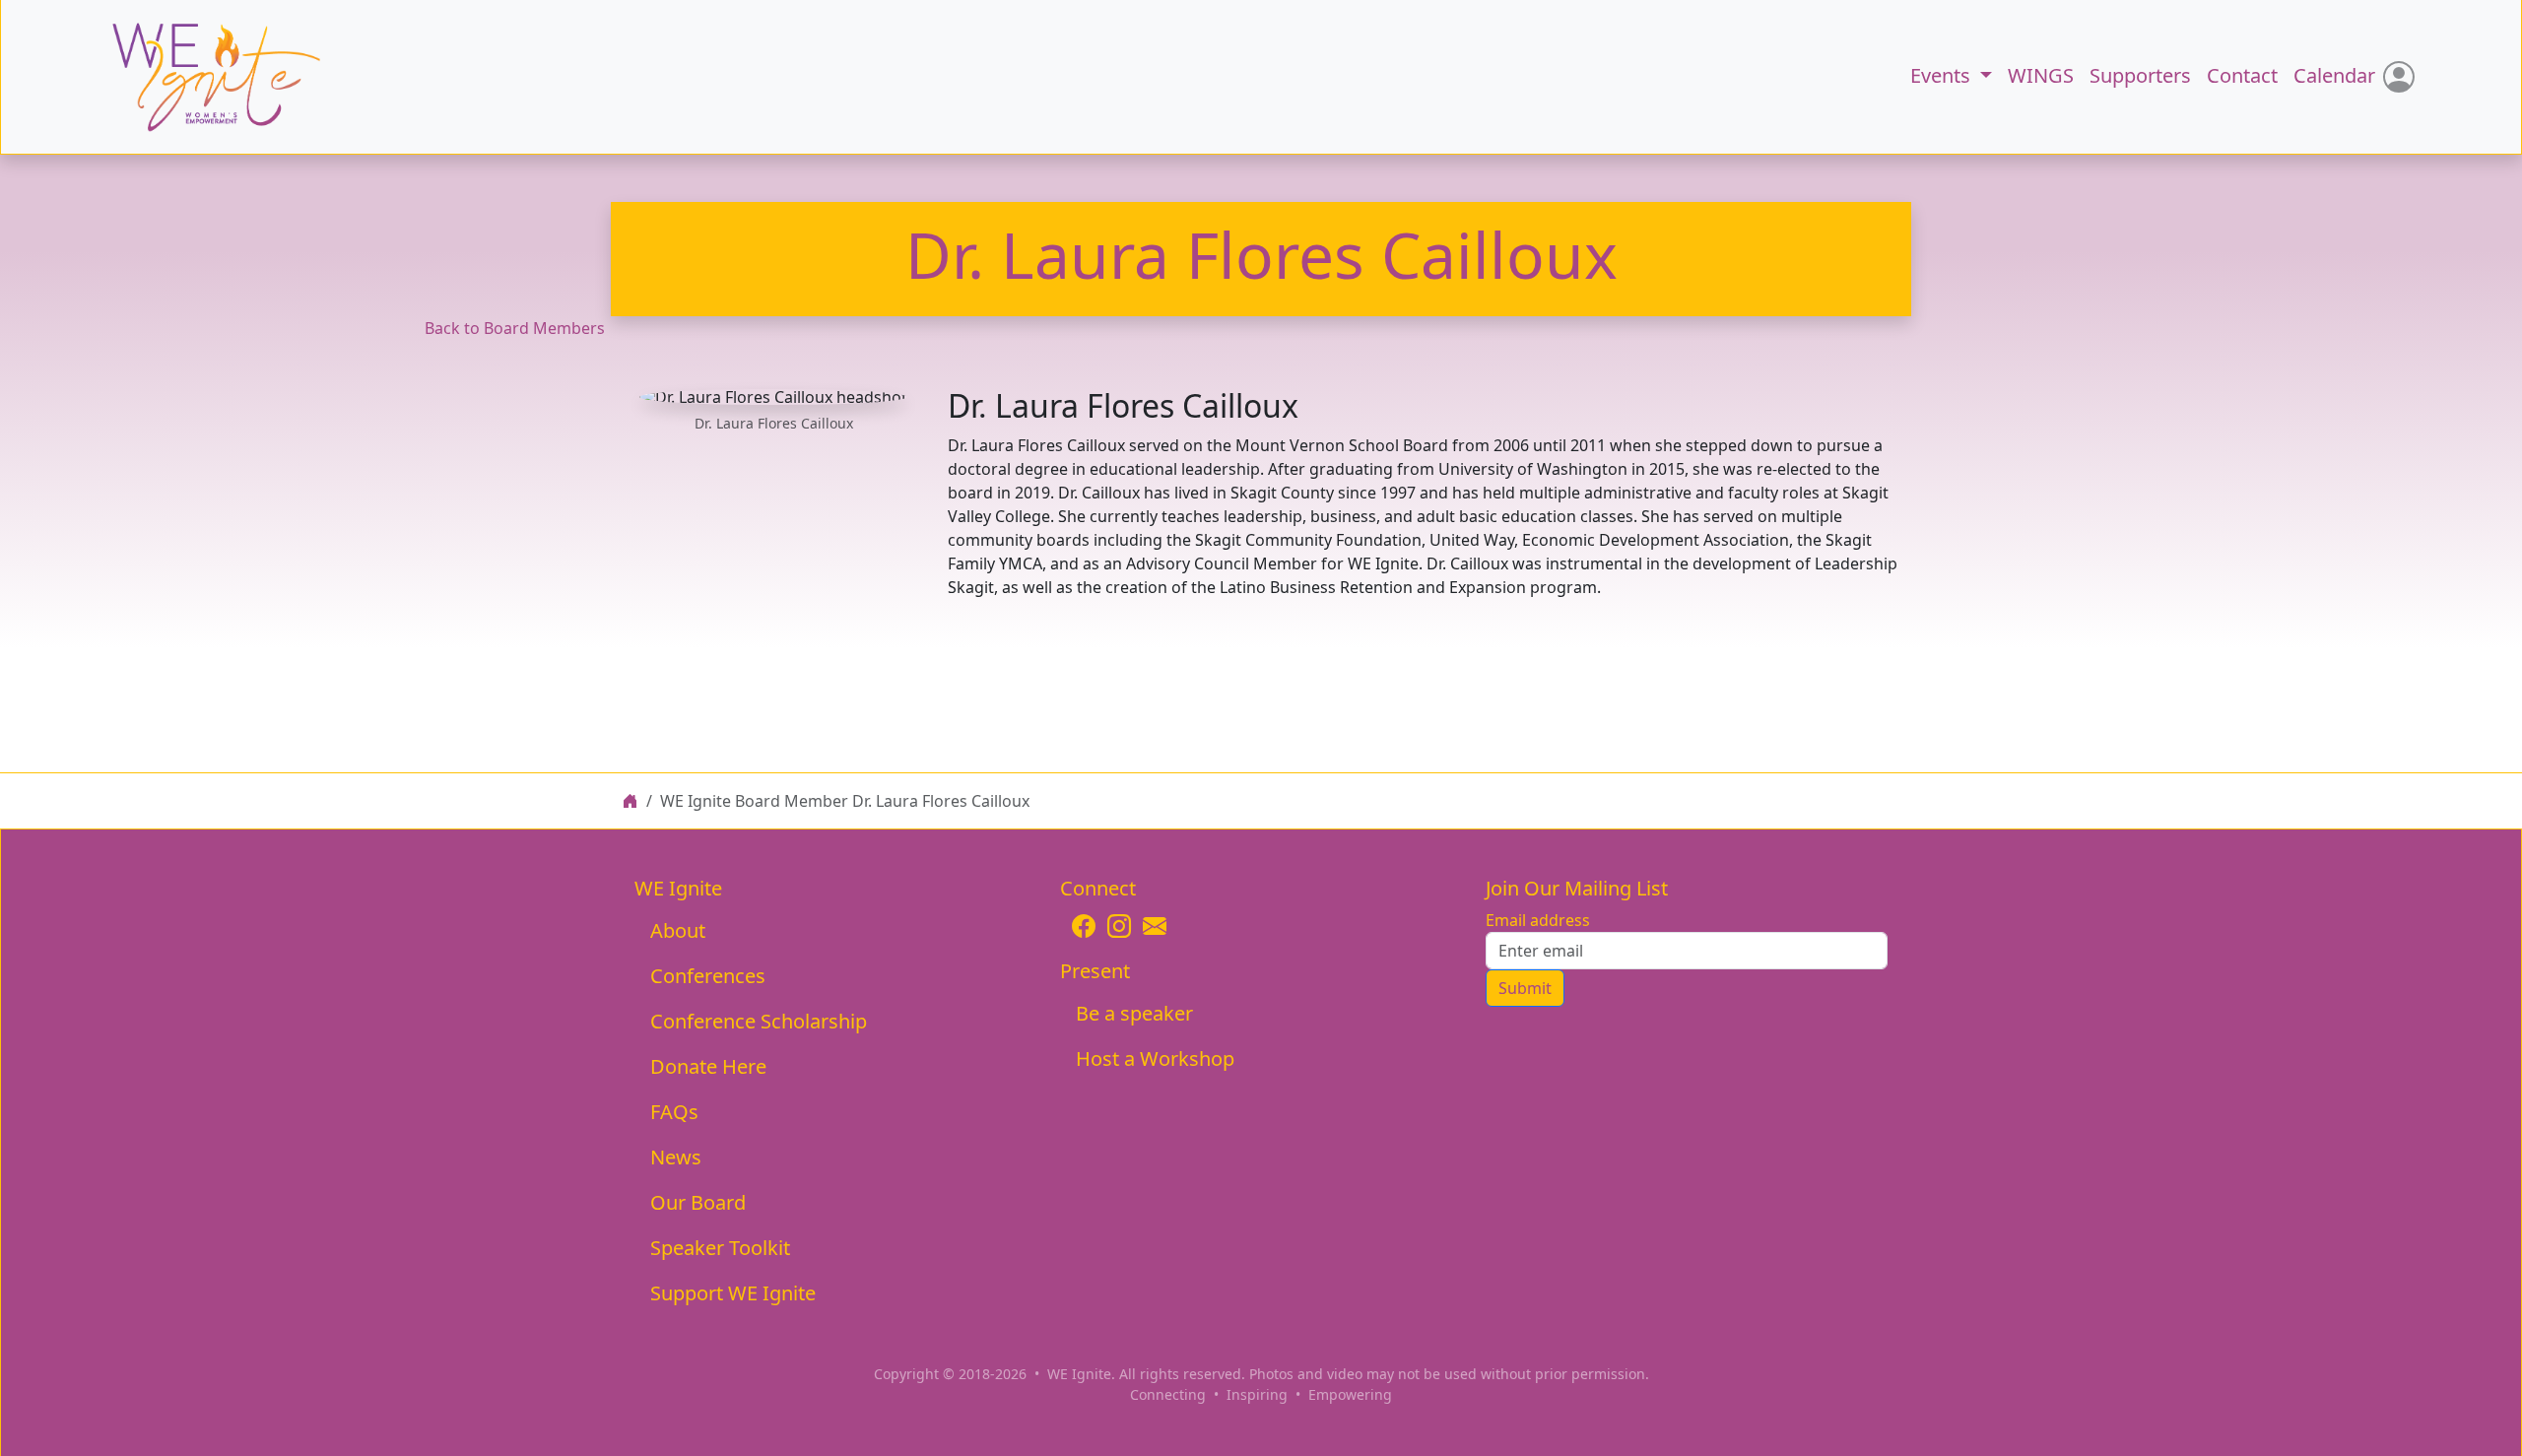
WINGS (2041, 75)
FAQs (674, 1112)
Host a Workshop (1155, 1059)
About (678, 930)
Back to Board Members (515, 328)
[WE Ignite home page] (630, 801)
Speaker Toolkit (720, 1248)
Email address (1538, 920)
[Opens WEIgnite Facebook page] (1084, 926)
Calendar (2334, 75)
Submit (1525, 988)
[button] (195, 77)
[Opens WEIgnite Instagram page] (1119, 926)
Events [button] (1943, 75)
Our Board (698, 1202)
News (676, 1157)
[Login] (2399, 77)
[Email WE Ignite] (1155, 926)
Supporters (2140, 75)
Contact (2242, 75)
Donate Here (708, 1066)
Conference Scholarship (759, 1021)
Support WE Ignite (733, 1293)
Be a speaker (1134, 1013)
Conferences (708, 976)
